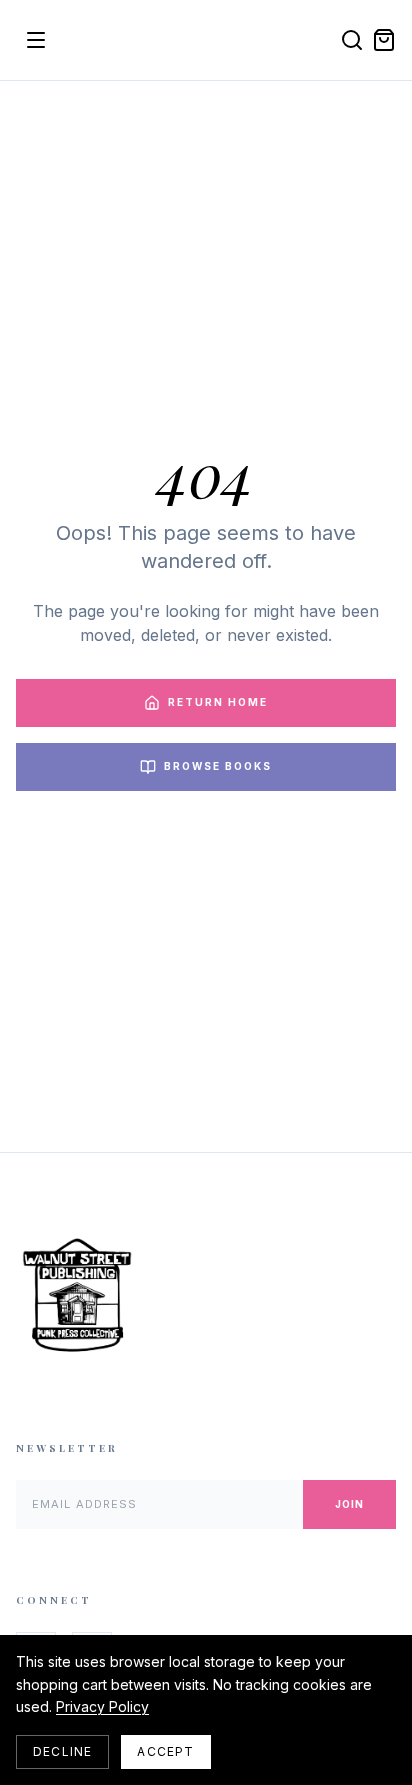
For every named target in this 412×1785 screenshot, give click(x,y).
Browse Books (218, 766)
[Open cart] (384, 40)
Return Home (218, 702)
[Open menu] (36, 40)
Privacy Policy (102, 1706)
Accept (165, 1751)
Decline (62, 1751)
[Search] (352, 40)
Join (349, 1504)
